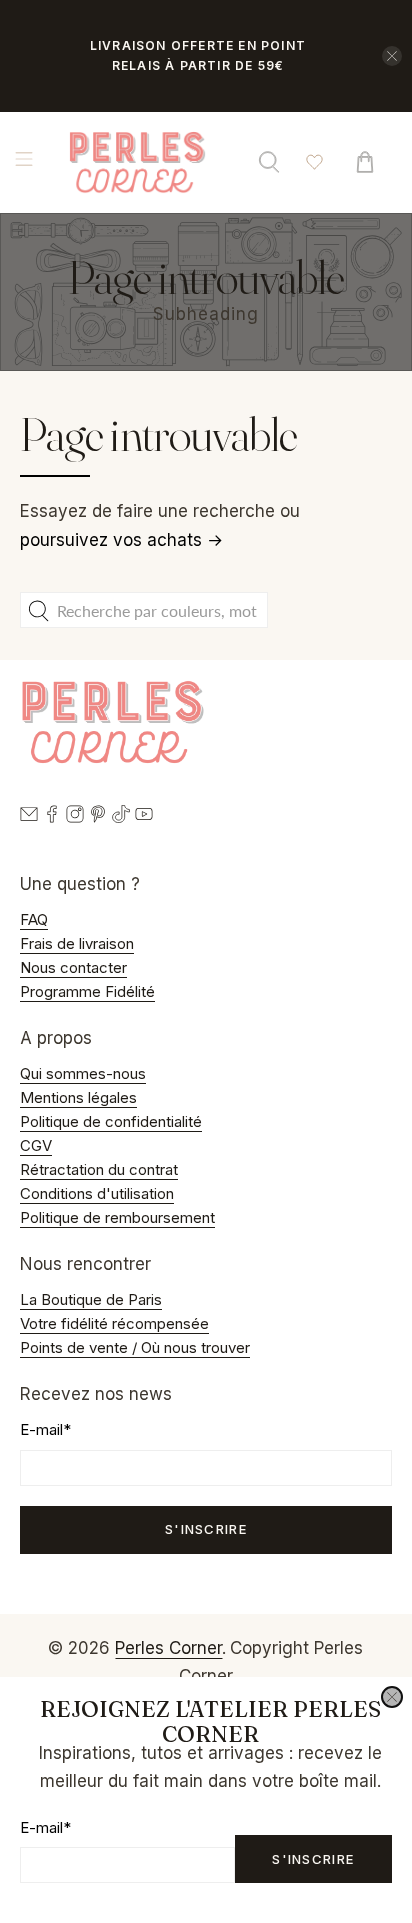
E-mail (45, 1827)
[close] (392, 1697)
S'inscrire (313, 1859)
